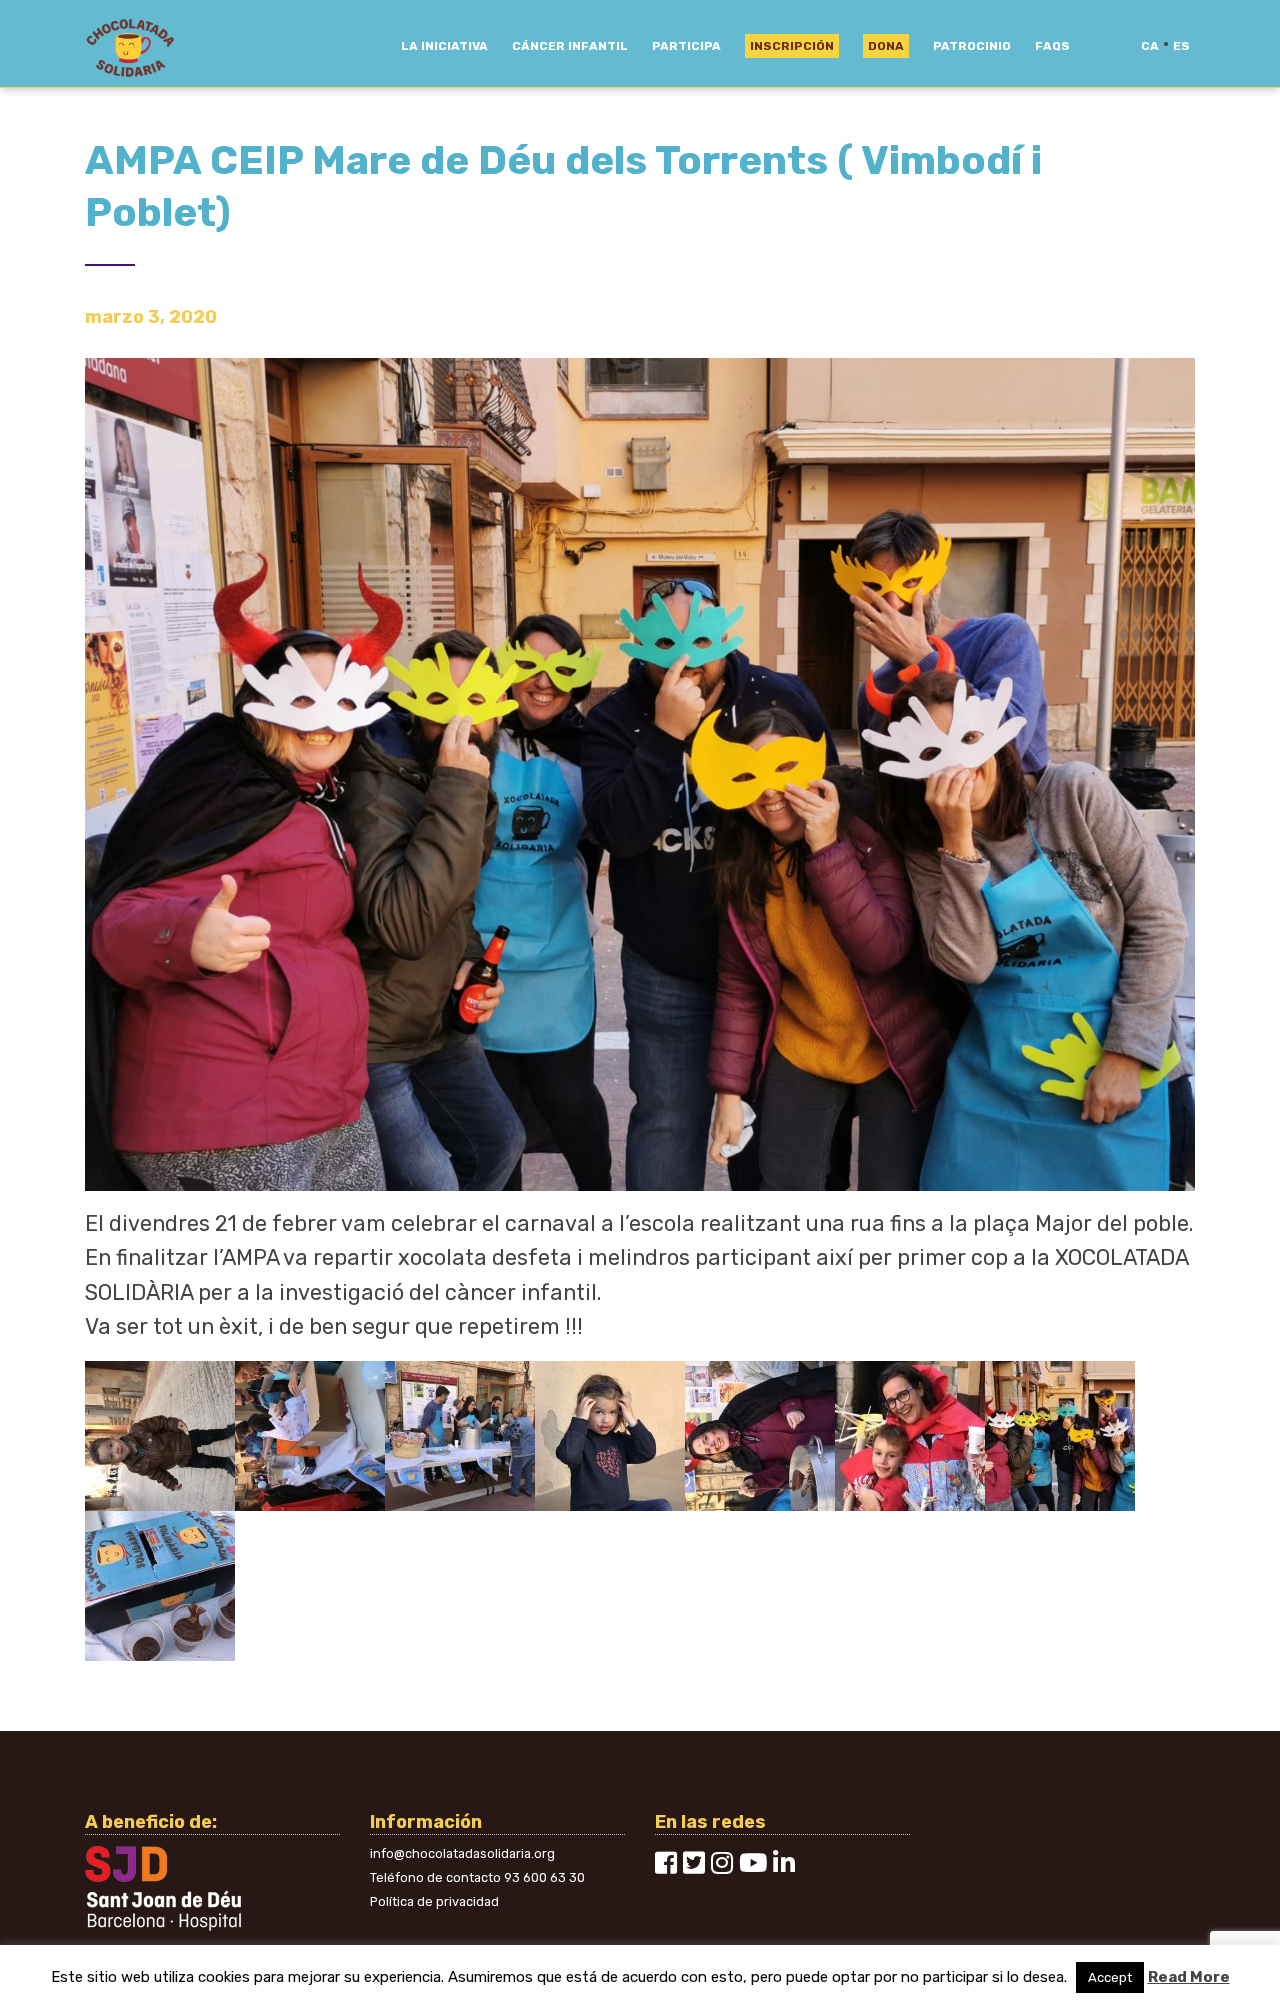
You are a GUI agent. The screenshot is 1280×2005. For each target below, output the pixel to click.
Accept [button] (1110, 1977)
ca (1150, 46)
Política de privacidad (434, 1901)
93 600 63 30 (544, 1877)
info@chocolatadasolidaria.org (462, 1853)
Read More (1189, 1977)
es (1181, 46)
